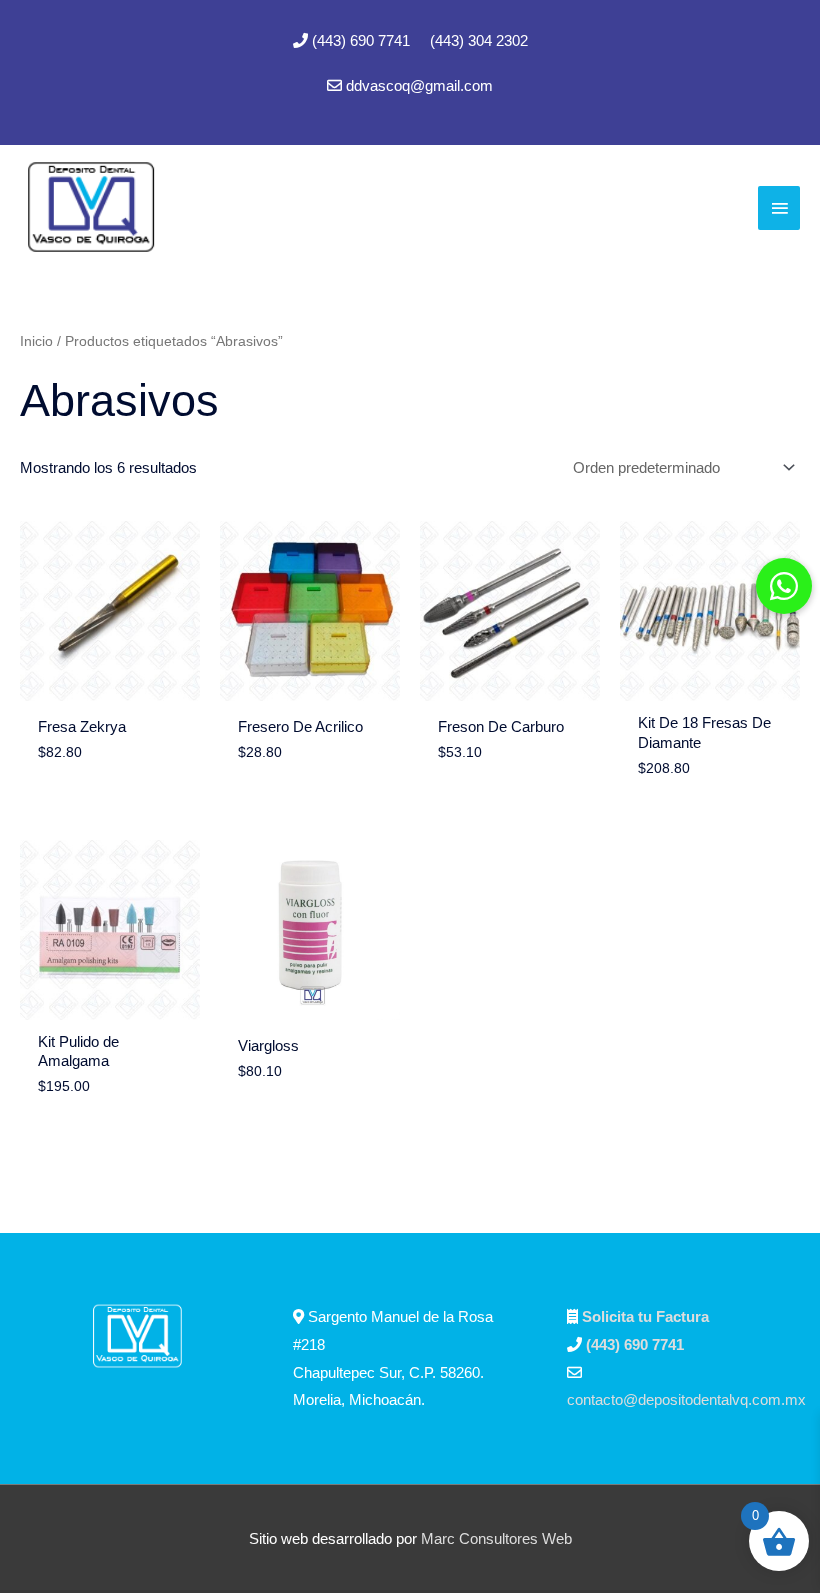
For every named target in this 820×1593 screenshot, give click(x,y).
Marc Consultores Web (496, 1538)
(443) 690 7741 (363, 40)
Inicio (36, 341)
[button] (784, 586)
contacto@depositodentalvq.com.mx (686, 1399)
